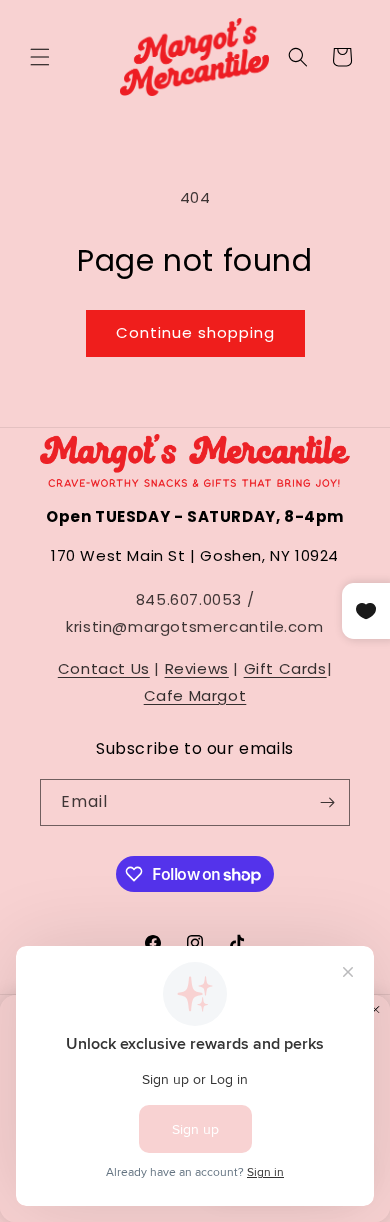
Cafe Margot (195, 695)
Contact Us (104, 668)
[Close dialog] (376, 1010)
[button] (40, 57)
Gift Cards (285, 668)
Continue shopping (195, 332)
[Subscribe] (327, 802)
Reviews (197, 668)
